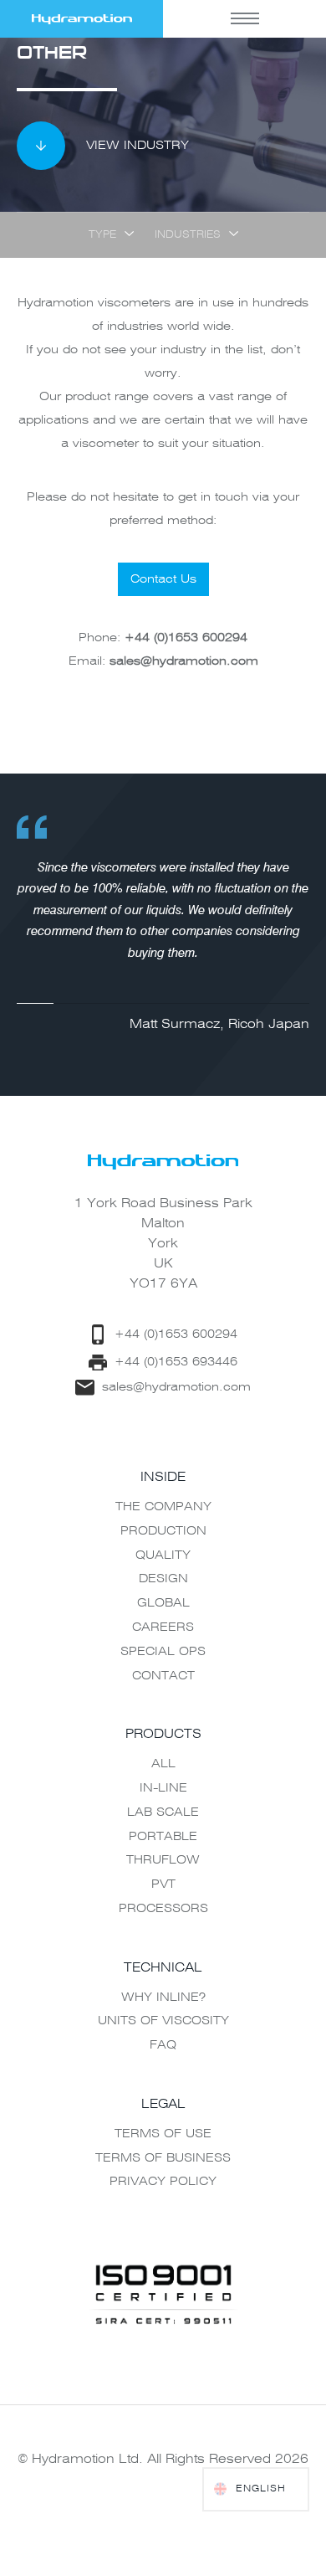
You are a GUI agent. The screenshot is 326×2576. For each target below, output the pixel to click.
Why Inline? (163, 1998)
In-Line (163, 1788)
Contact (163, 1676)
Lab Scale (163, 1812)
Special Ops (163, 1652)
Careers (163, 1627)
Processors (163, 1909)
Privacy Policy (163, 2182)
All (163, 1764)
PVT (163, 1884)
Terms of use (163, 2134)
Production (163, 1531)
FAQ (163, 2045)
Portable (163, 1837)
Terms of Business (163, 2158)
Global (163, 1603)
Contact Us (163, 579)
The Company (163, 1507)
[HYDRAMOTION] (81, 19)
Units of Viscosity (163, 2021)
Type (102, 235)
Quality (163, 1555)
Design (163, 1579)
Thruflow (163, 1860)
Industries (188, 235)
